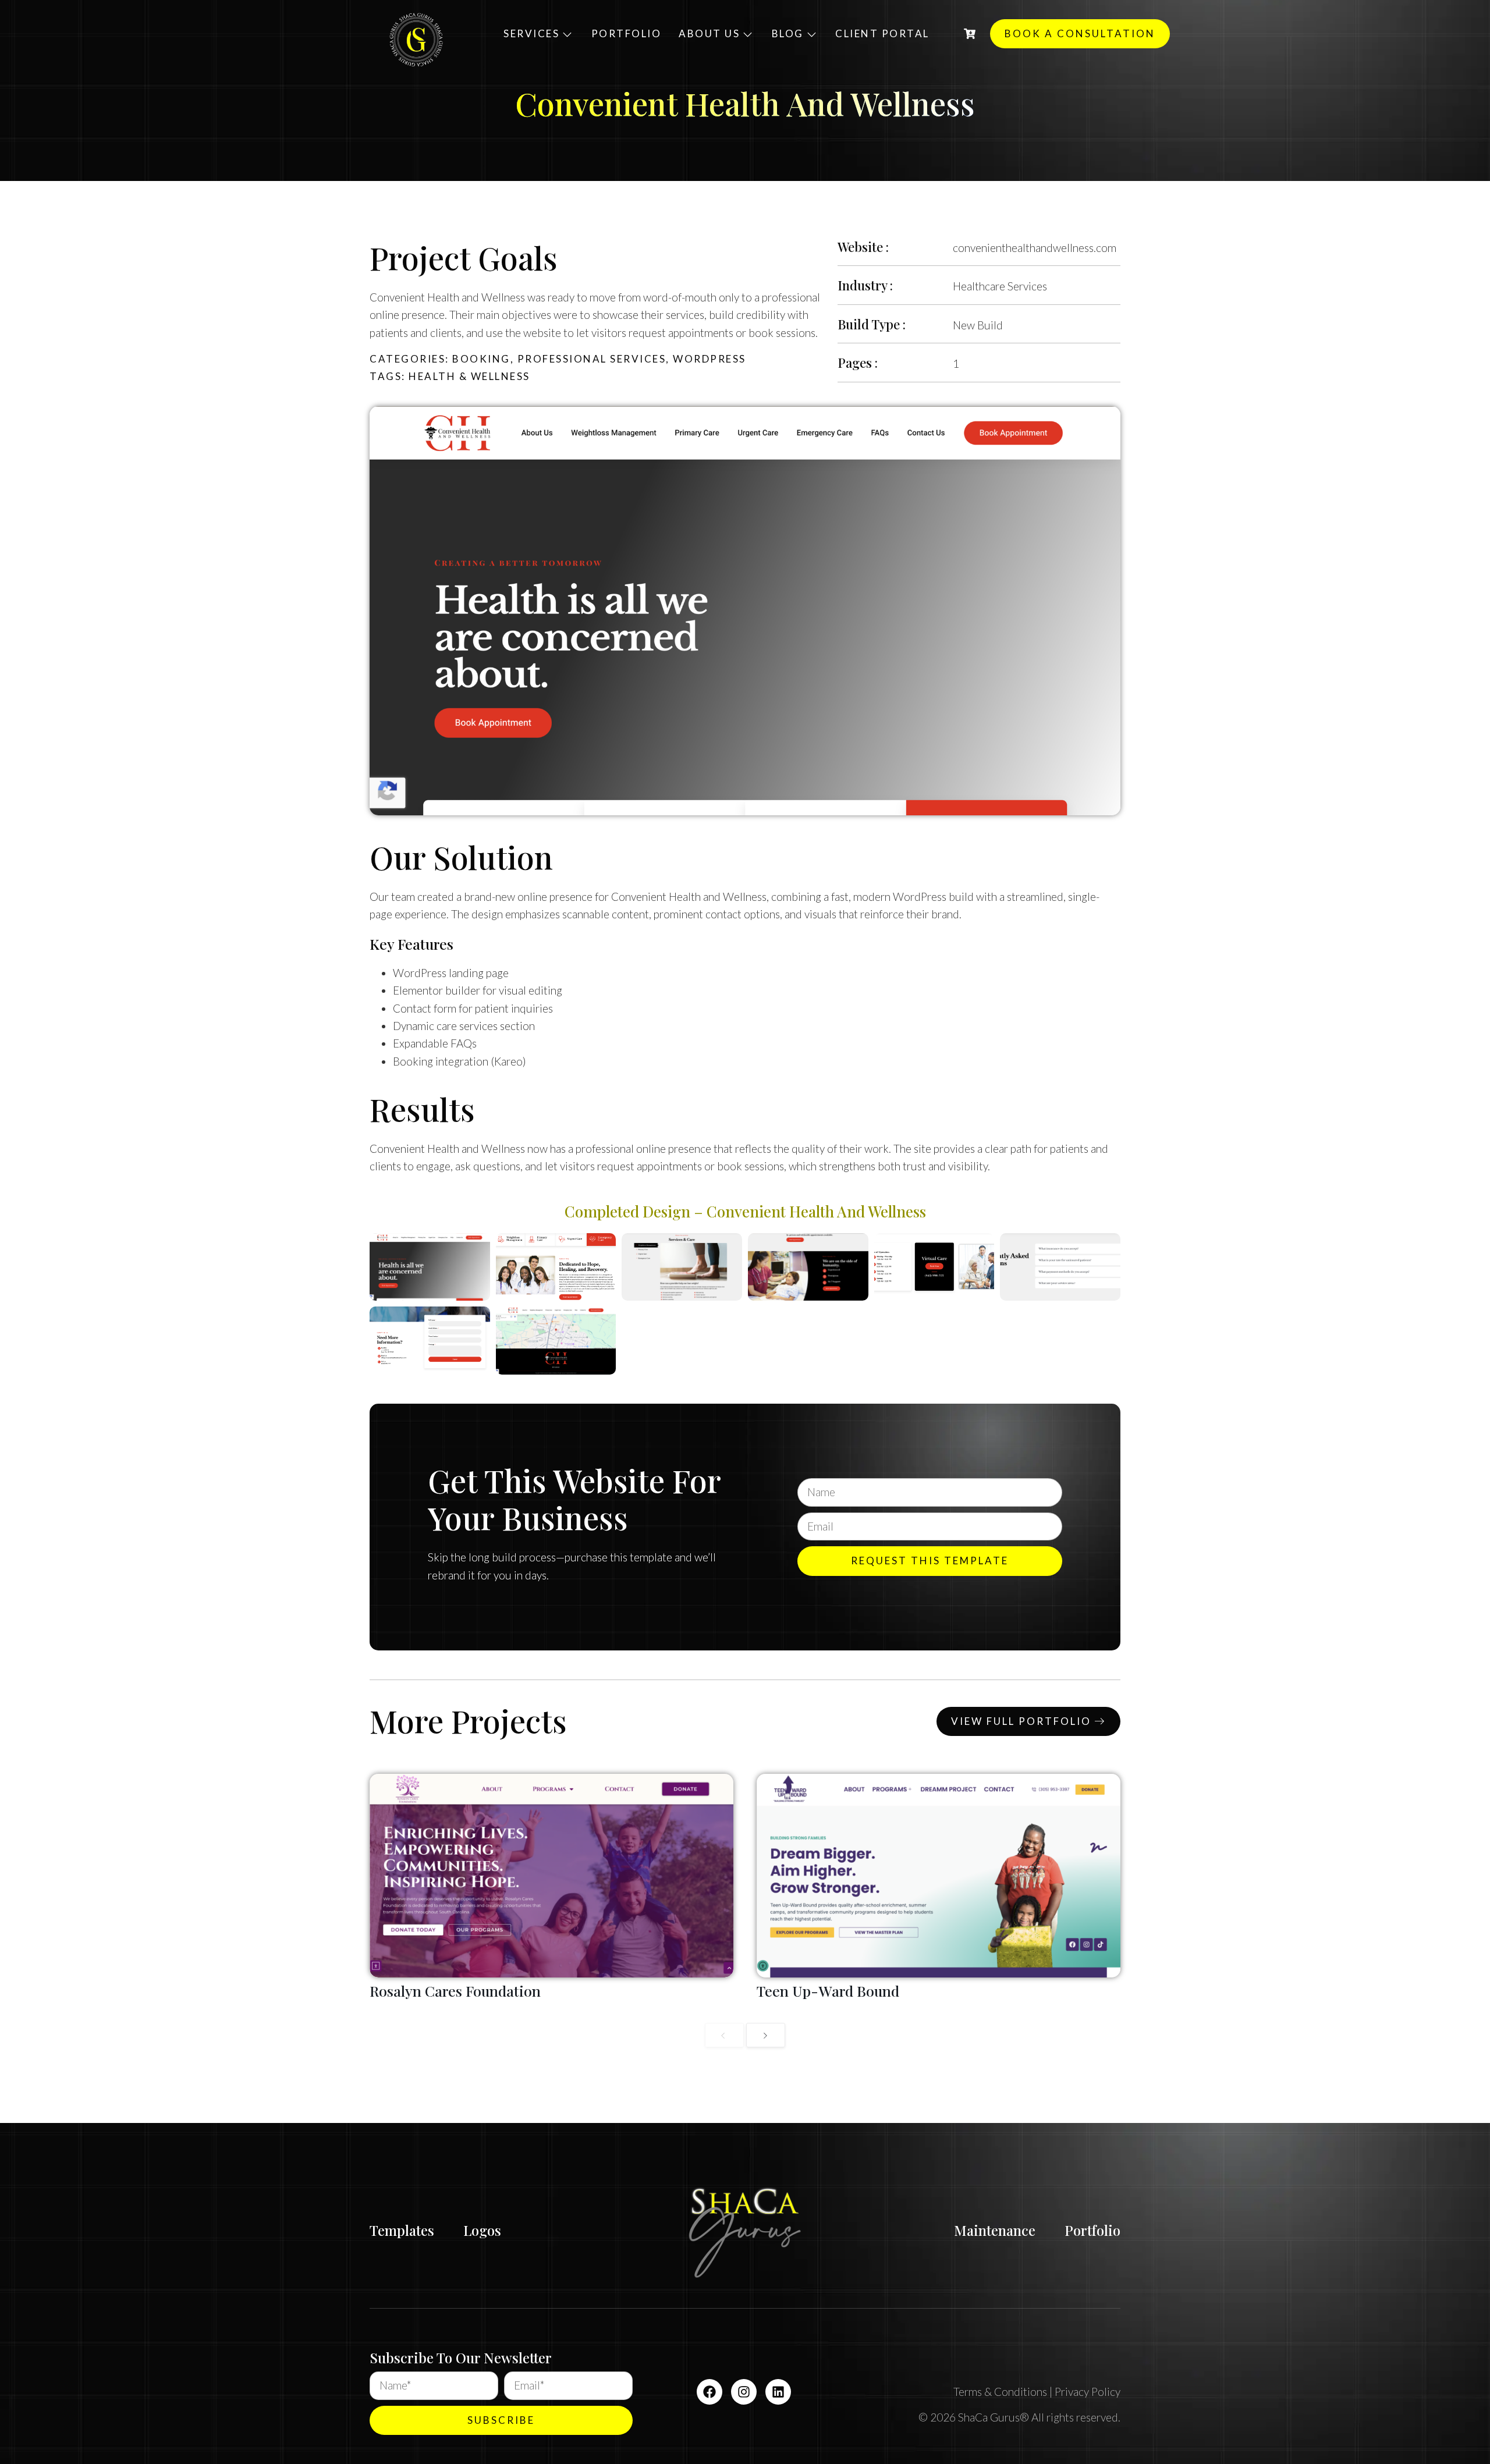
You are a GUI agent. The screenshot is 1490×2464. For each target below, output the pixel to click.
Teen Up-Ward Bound (828, 1991)
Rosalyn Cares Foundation (455, 1991)
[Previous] (724, 2035)
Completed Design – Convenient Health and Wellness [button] (745, 1211)
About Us (709, 33)
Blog (788, 33)
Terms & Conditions (1000, 2392)
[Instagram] (744, 2392)
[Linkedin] (778, 2392)
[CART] (970, 34)
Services (531, 33)
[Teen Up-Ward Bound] (939, 1876)
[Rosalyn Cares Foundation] (551, 1876)
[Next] (766, 2035)
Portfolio (627, 33)
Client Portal (882, 33)
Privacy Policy (1088, 2392)
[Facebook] (709, 2392)
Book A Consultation (1080, 33)
